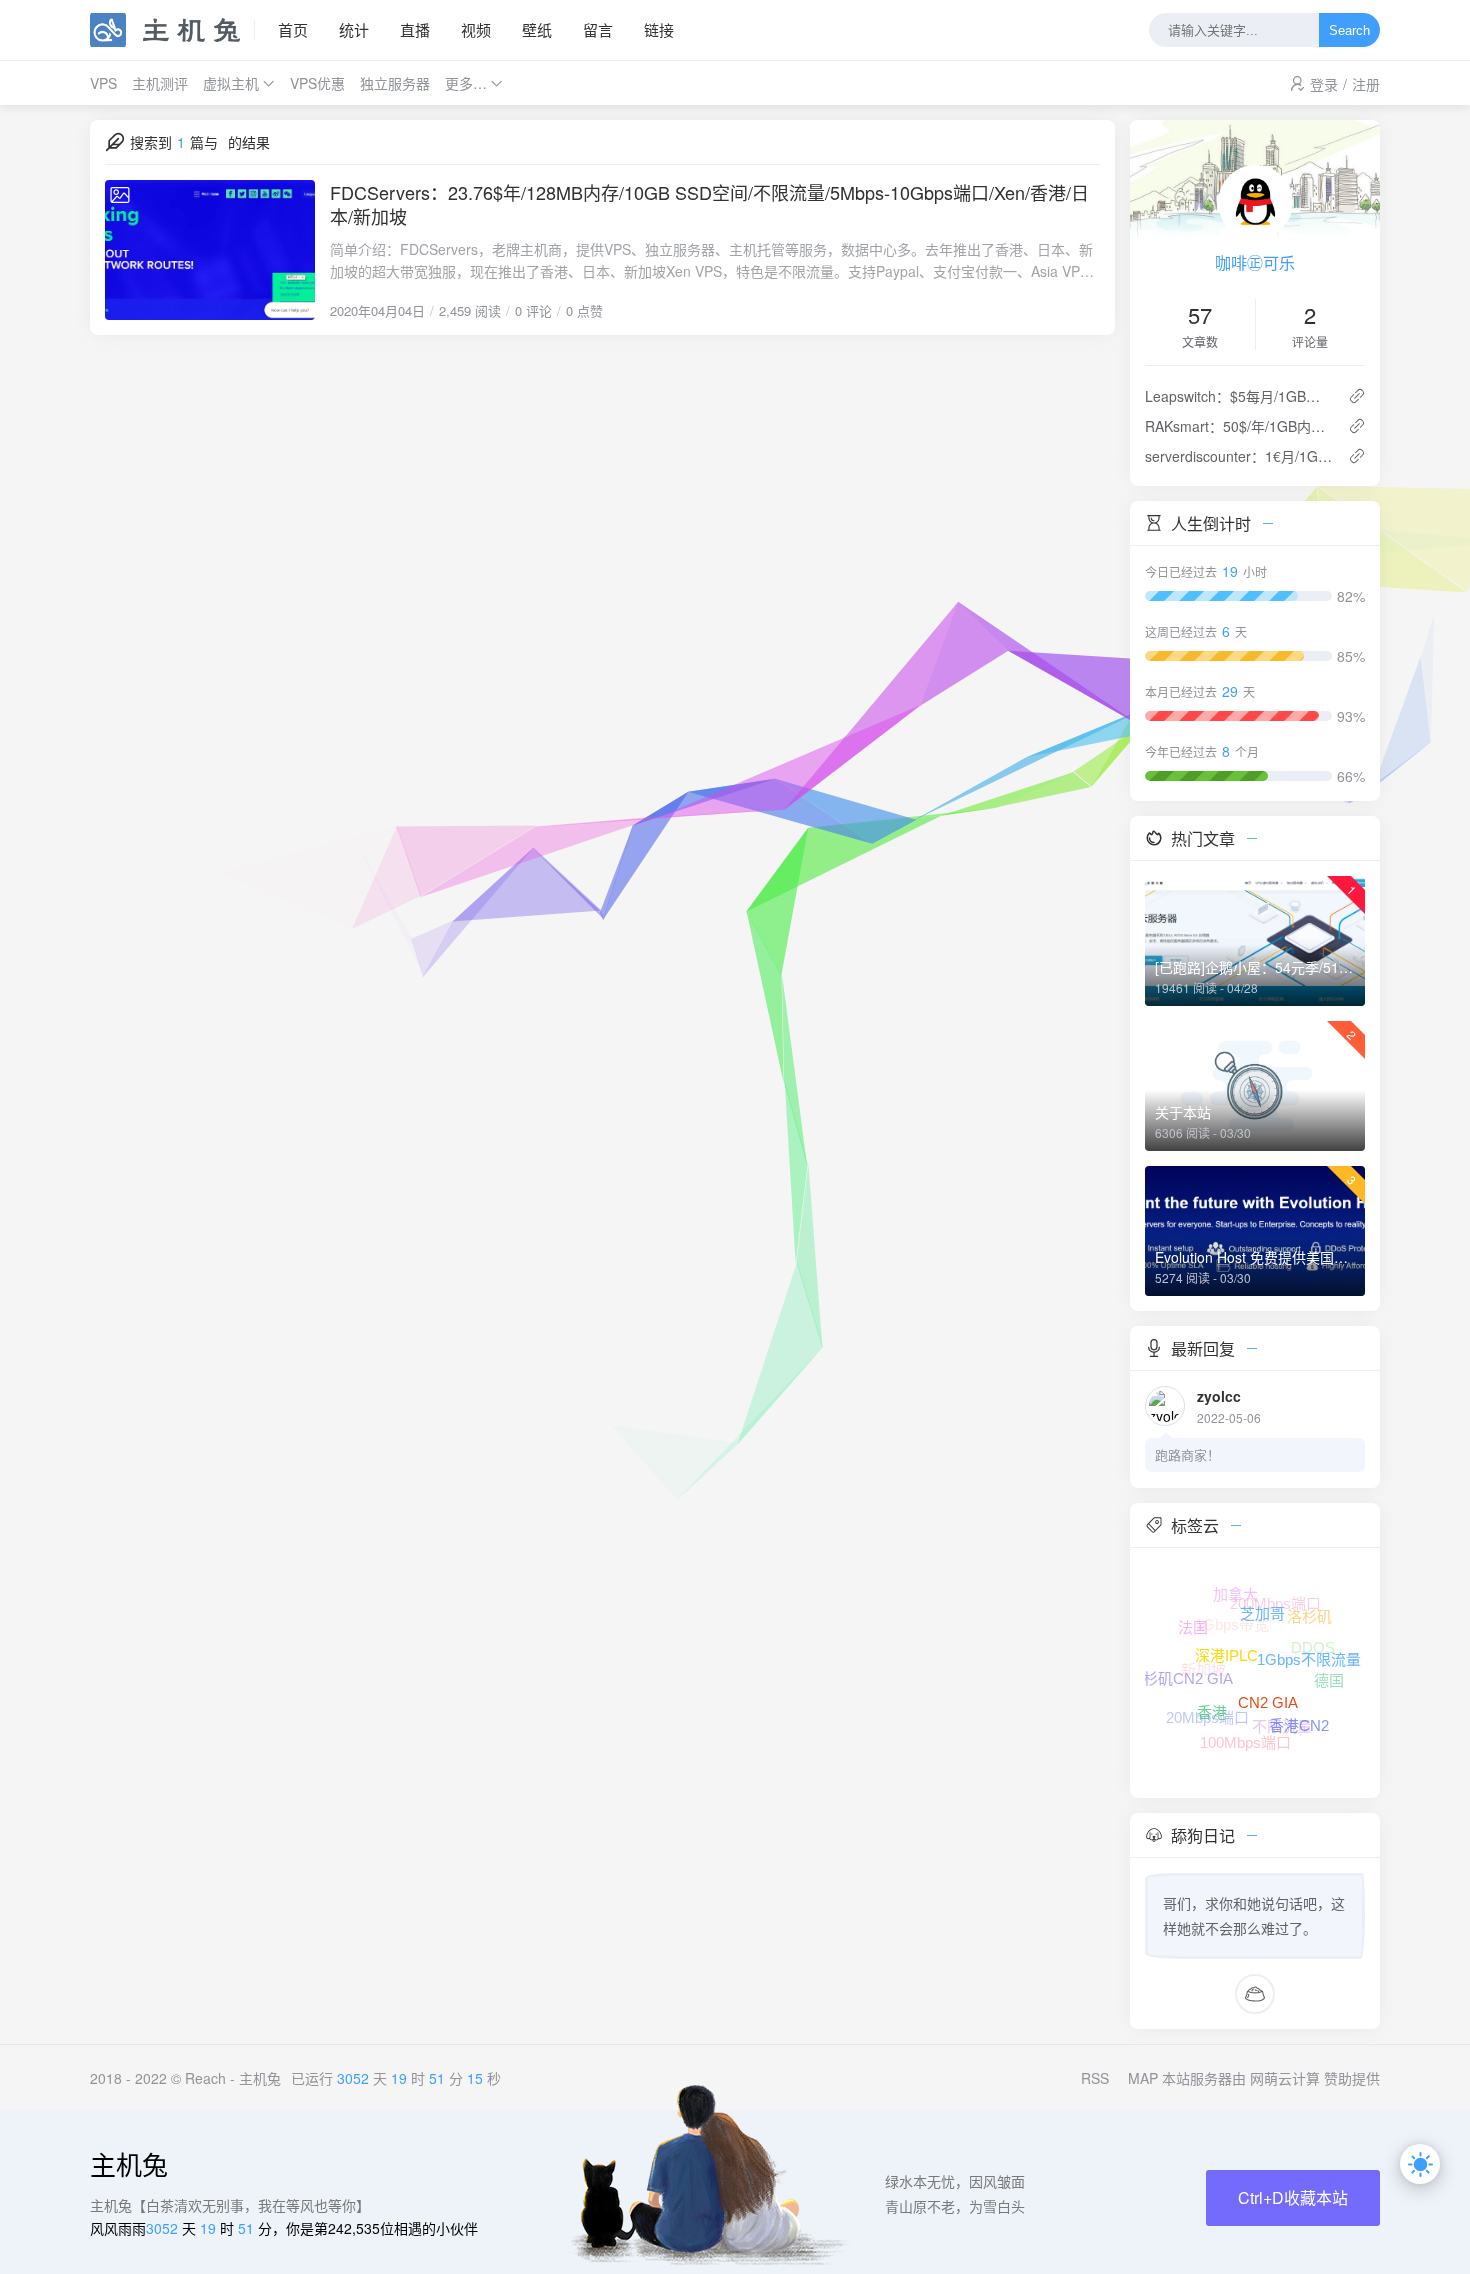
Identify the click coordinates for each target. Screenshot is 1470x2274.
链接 (659, 29)
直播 (415, 29)
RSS (1095, 2078)
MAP (1143, 2078)
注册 (1366, 84)
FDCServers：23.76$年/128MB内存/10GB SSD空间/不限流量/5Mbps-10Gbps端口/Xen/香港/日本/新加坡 (709, 204)
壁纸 (537, 29)
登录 (1324, 84)
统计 (354, 29)
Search (1349, 30)
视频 (476, 29)
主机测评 (160, 83)
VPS (103, 83)
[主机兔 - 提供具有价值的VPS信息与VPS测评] (172, 30)
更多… (466, 83)
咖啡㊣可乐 (1255, 262)
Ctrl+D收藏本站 (1293, 2197)
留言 (598, 29)
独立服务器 (395, 83)
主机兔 (260, 2078)
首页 (293, 29)
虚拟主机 (231, 83)
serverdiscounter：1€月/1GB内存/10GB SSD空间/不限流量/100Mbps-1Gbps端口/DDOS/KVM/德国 (1238, 456)
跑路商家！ (1187, 1454)
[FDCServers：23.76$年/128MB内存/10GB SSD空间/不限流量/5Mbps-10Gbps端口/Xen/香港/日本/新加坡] (210, 250)
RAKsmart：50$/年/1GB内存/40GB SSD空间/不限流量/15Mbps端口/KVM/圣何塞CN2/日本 (1238, 426)
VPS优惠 (317, 83)
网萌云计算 (1285, 2078)
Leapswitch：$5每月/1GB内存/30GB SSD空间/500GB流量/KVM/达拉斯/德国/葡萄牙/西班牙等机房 (1238, 396)
